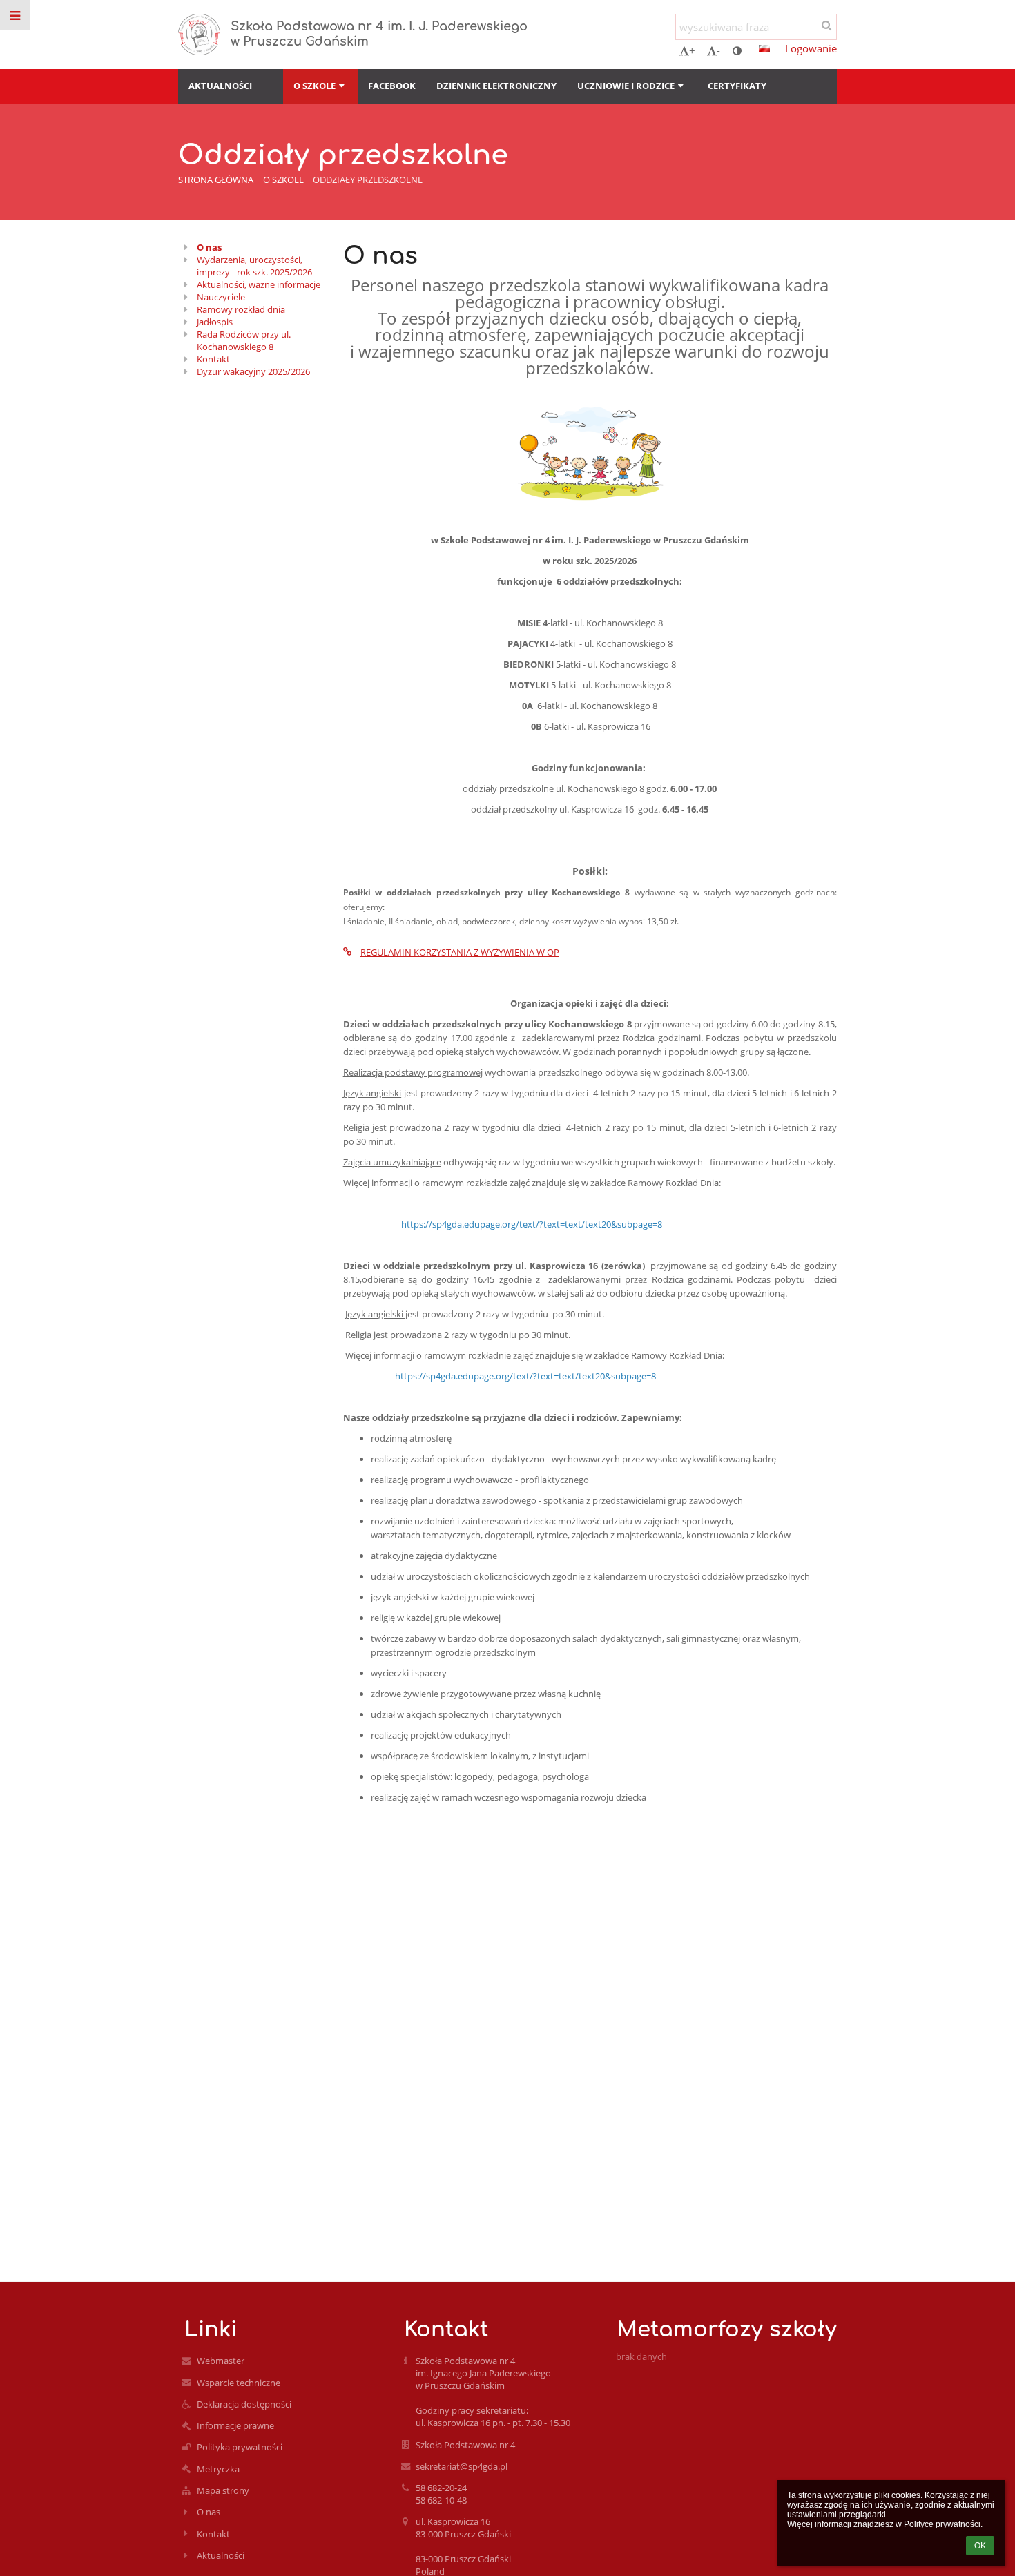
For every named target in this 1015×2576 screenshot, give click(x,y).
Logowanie (811, 48)
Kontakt (213, 359)
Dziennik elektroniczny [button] (496, 86)
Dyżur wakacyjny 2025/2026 (253, 371)
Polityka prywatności (240, 2447)
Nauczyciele (221, 297)
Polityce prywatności (942, 2524)
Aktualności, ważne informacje (259, 284)
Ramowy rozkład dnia (241, 309)
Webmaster (221, 2361)
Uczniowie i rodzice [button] (626, 86)
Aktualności (221, 2555)
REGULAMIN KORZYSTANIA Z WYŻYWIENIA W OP (460, 952)
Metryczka (218, 2469)
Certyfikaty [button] (737, 86)
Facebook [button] (392, 86)
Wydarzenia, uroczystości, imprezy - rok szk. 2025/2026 (254, 266)
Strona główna (216, 180)
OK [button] (980, 2546)
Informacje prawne (235, 2425)
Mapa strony (223, 2490)
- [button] (718, 50)
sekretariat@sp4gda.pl (462, 2466)
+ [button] (692, 50)
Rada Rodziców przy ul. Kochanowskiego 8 (244, 340)
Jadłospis (215, 322)
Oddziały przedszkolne (368, 180)
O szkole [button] (315, 86)
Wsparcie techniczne (239, 2383)
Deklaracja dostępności (244, 2404)
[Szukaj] (826, 25)
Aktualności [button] (220, 86)
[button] (737, 50)
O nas (209, 247)
